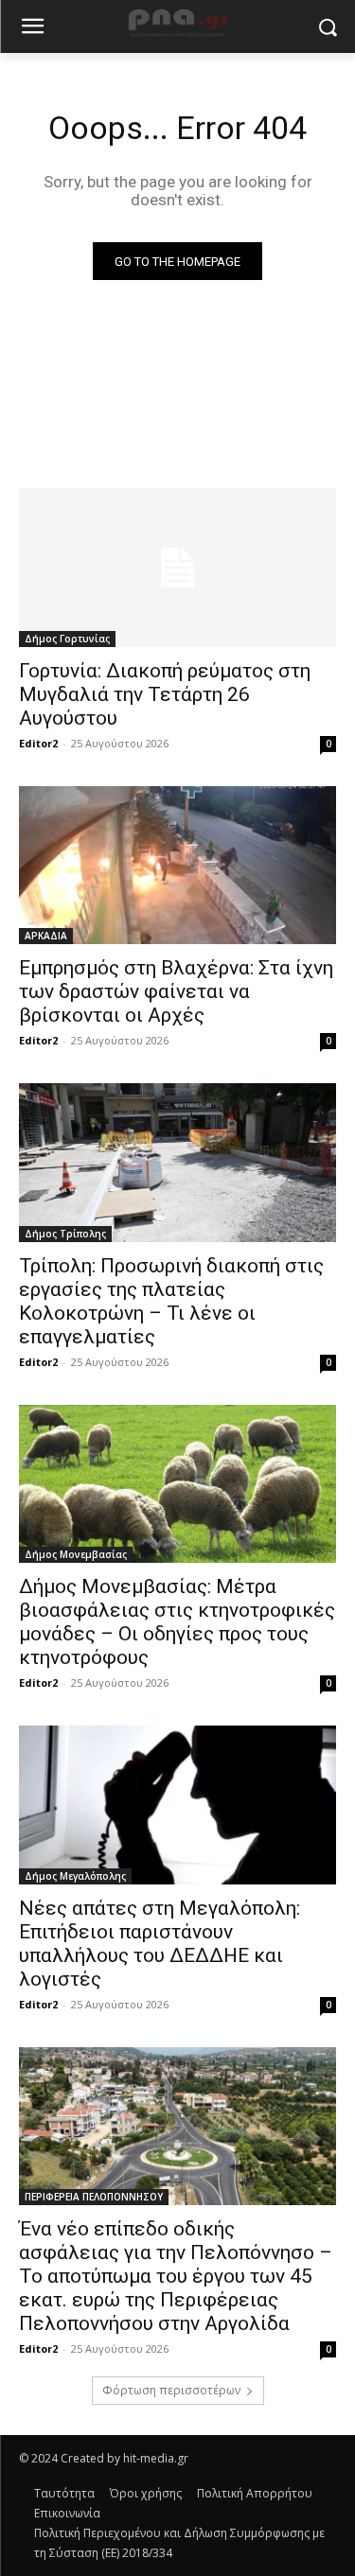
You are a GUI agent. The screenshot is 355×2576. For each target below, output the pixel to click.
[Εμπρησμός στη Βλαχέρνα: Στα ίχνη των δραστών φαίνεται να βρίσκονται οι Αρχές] (177, 866)
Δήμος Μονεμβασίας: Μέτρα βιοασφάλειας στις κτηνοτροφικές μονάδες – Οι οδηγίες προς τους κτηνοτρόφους (177, 1622)
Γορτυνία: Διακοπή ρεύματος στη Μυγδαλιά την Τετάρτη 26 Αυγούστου (165, 694)
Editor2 (38, 743)
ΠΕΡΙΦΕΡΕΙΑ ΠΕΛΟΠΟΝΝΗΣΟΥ (94, 2197)
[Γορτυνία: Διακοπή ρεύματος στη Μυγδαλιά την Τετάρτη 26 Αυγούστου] (177, 568)
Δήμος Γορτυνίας (67, 639)
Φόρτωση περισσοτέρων (171, 2390)
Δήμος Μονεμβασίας (76, 1554)
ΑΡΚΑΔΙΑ (46, 936)
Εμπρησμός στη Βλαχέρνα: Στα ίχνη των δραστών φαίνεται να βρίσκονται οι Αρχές (176, 991)
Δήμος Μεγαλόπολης (75, 1876)
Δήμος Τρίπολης (65, 1234)
